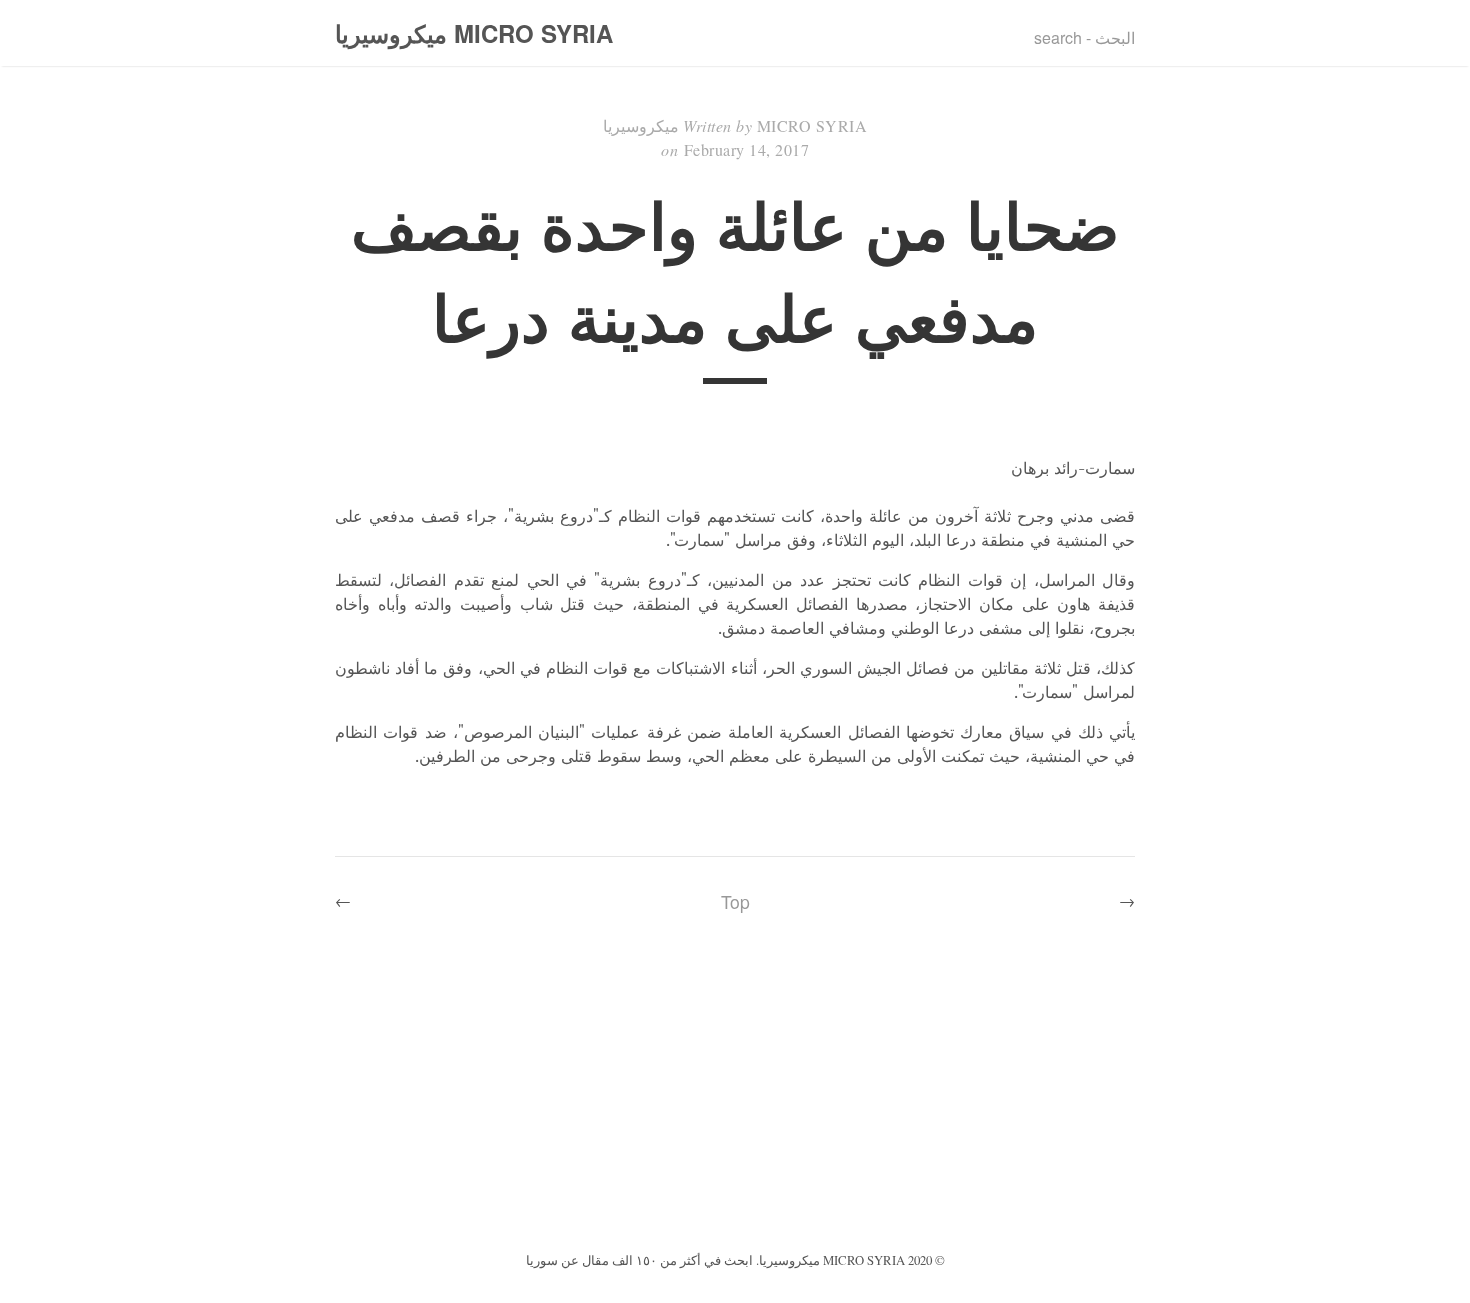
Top (735, 901)
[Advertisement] (735, 1097)
